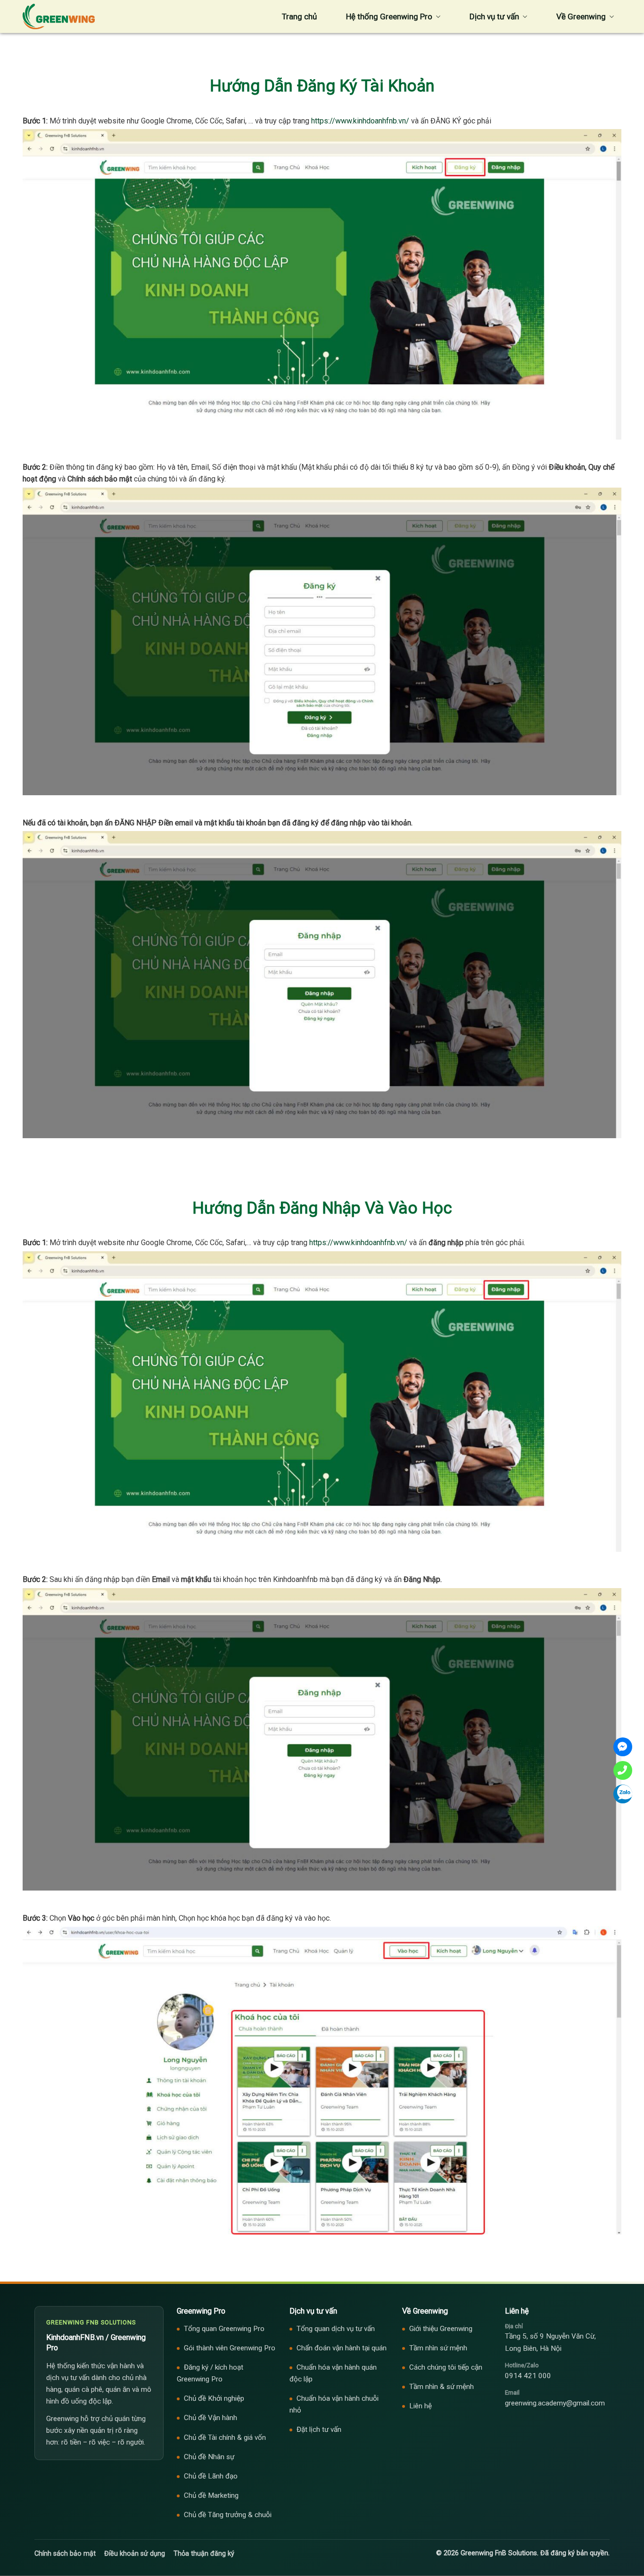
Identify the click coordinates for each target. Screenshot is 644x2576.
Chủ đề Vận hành (211, 2418)
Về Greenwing (581, 16)
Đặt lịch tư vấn (319, 2429)
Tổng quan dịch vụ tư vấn (336, 2329)
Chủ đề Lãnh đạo (211, 2476)
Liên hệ (421, 2406)
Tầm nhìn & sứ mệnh (442, 2387)
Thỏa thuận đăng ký (204, 2554)
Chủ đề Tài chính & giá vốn (225, 2437)
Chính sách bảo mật (65, 2554)
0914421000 (623, 1770)
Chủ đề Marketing (211, 2495)
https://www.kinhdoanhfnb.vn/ (360, 121)
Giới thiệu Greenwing (441, 2329)
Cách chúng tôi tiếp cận (446, 2367)
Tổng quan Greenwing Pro (224, 2329)
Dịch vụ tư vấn (494, 16)
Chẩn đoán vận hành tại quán (342, 2348)
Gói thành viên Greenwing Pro (230, 2348)
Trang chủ (299, 16)
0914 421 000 (528, 2376)
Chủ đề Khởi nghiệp (214, 2398)
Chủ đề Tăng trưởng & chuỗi (228, 2515)
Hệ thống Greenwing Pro (389, 16)
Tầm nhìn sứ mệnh (438, 2348)
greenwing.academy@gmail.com (555, 2403)
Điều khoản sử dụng (135, 2554)
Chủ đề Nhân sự (209, 2457)
